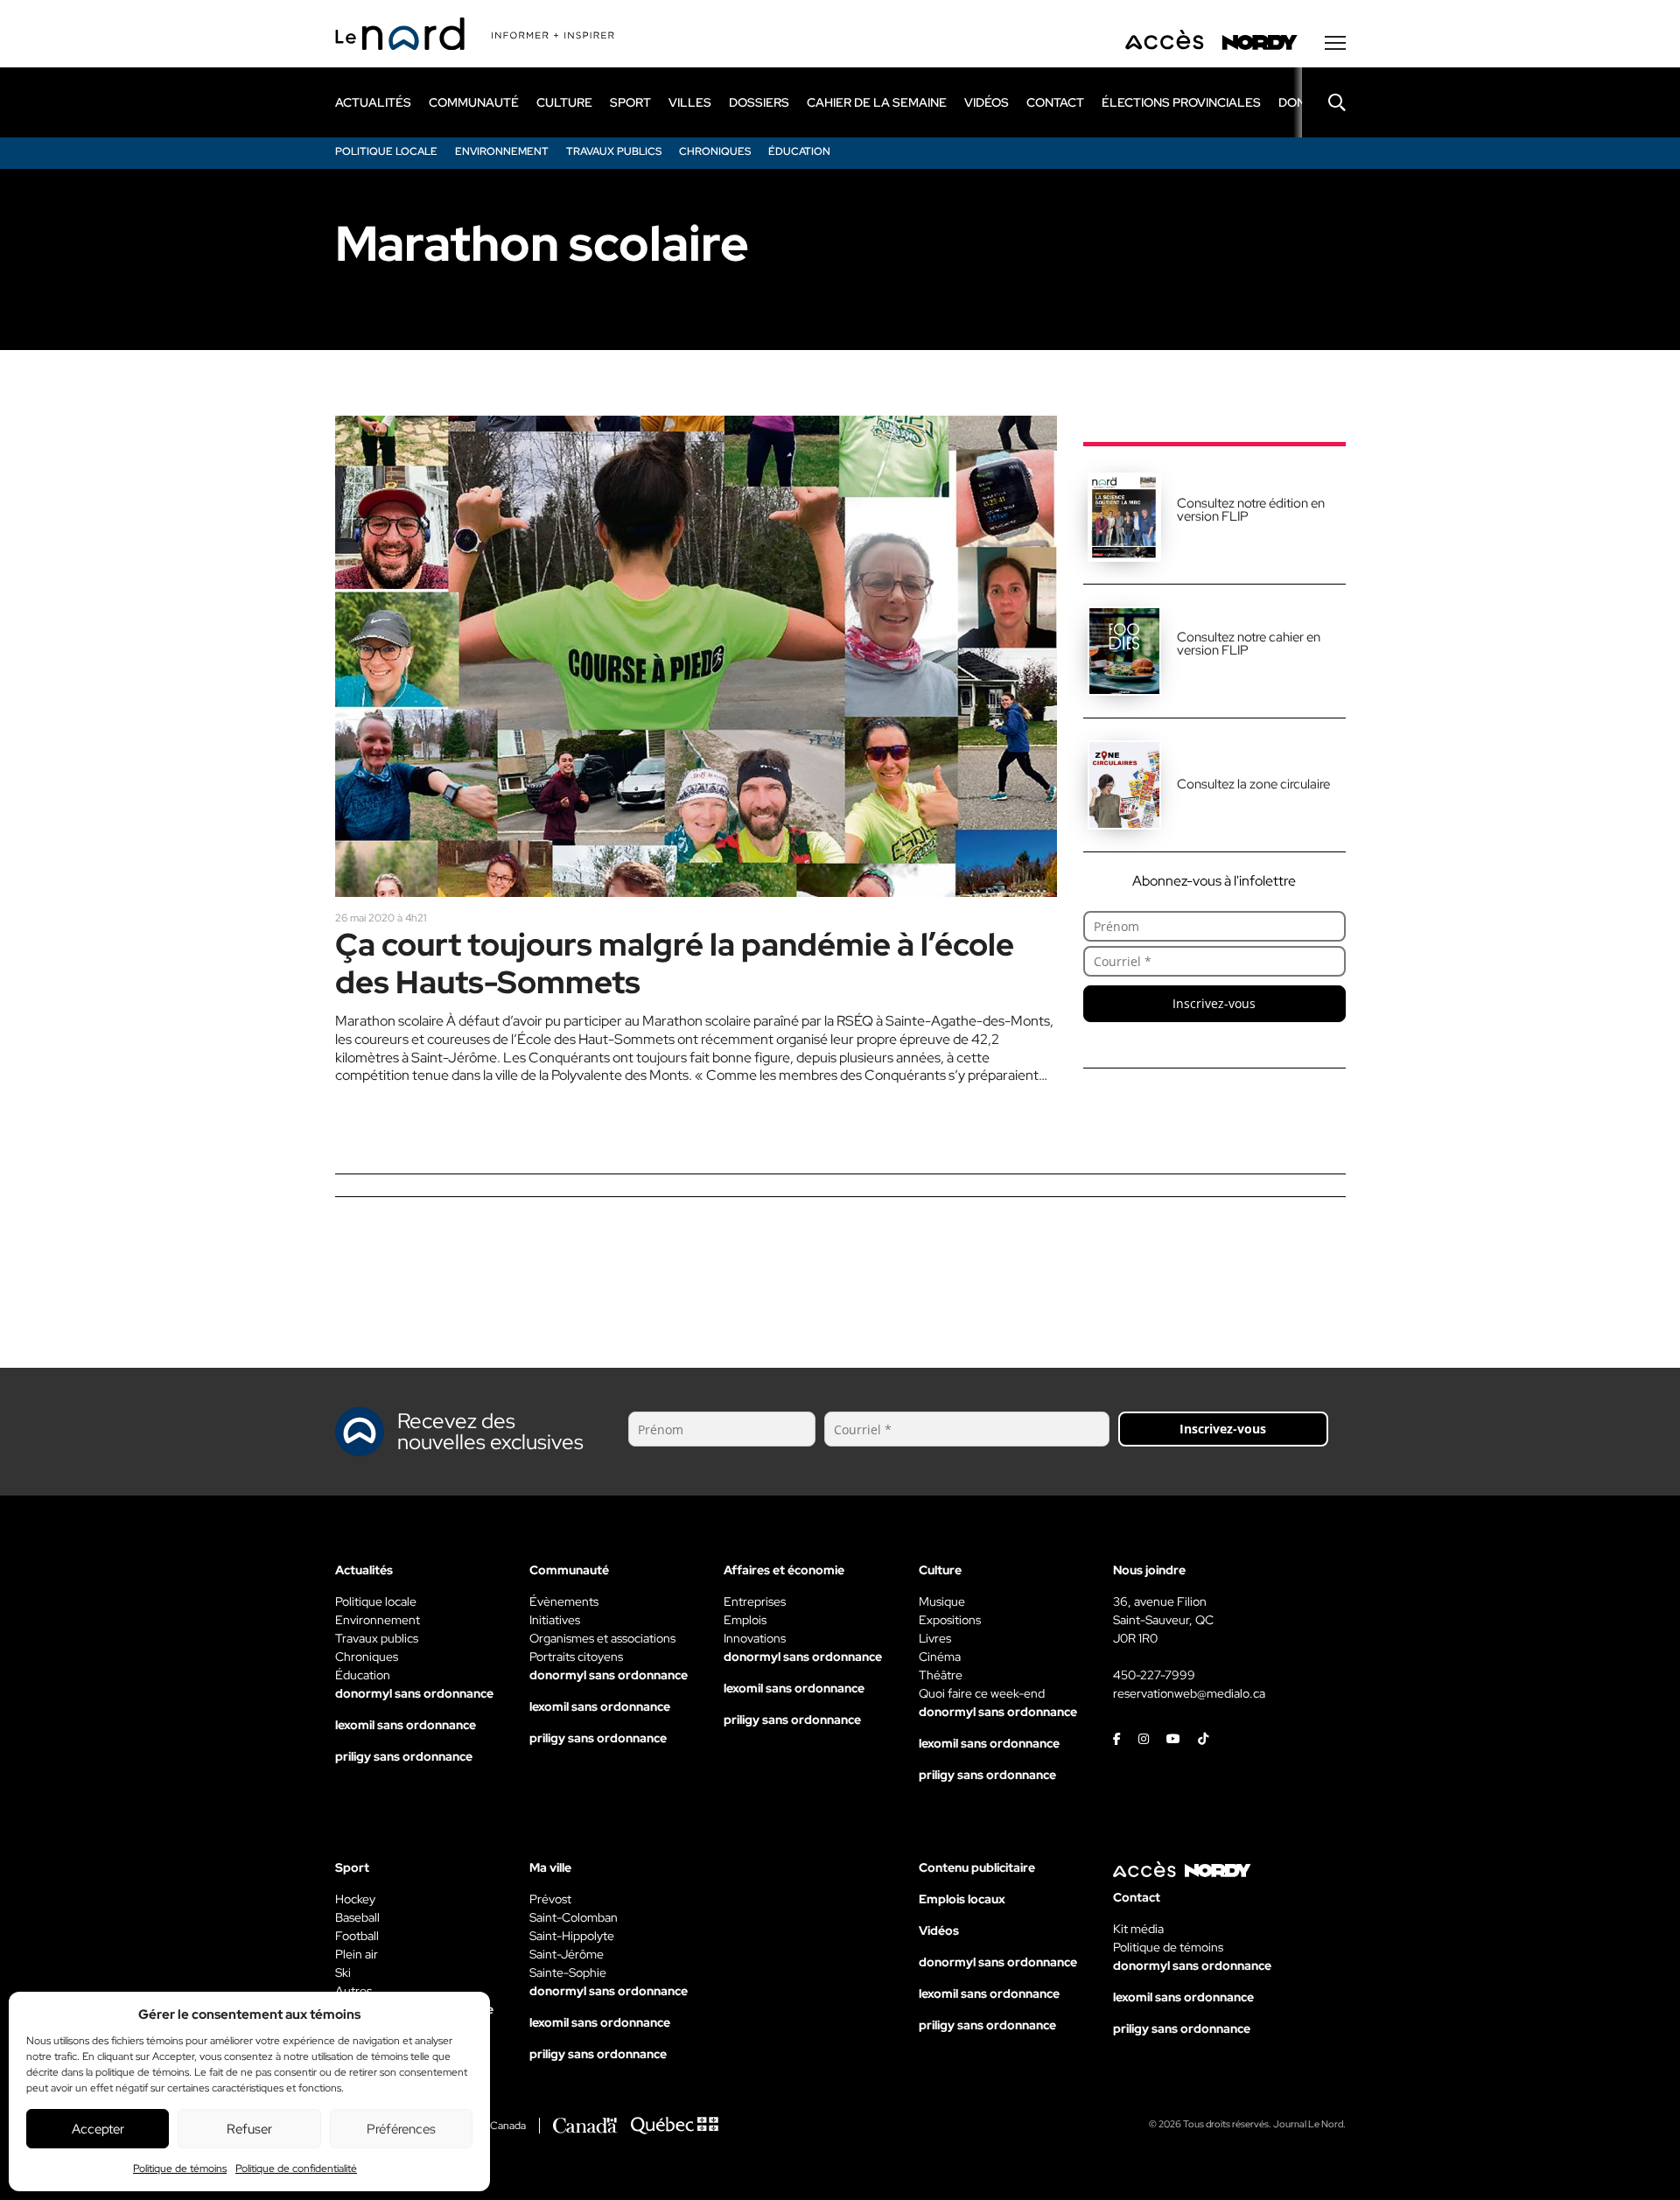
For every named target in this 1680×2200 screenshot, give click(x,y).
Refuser (249, 2129)
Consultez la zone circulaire (1253, 784)
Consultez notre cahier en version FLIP (1249, 644)
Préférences (401, 2129)
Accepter (98, 2129)
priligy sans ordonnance (404, 1756)
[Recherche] (1324, 102)
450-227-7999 (1154, 1675)
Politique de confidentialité (296, 2168)
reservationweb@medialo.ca (1189, 1693)
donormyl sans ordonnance (414, 1693)
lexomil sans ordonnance (406, 1725)
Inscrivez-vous (1214, 1003)
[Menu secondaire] (1335, 43)
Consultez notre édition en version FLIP (1251, 510)
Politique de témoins (180, 2168)
